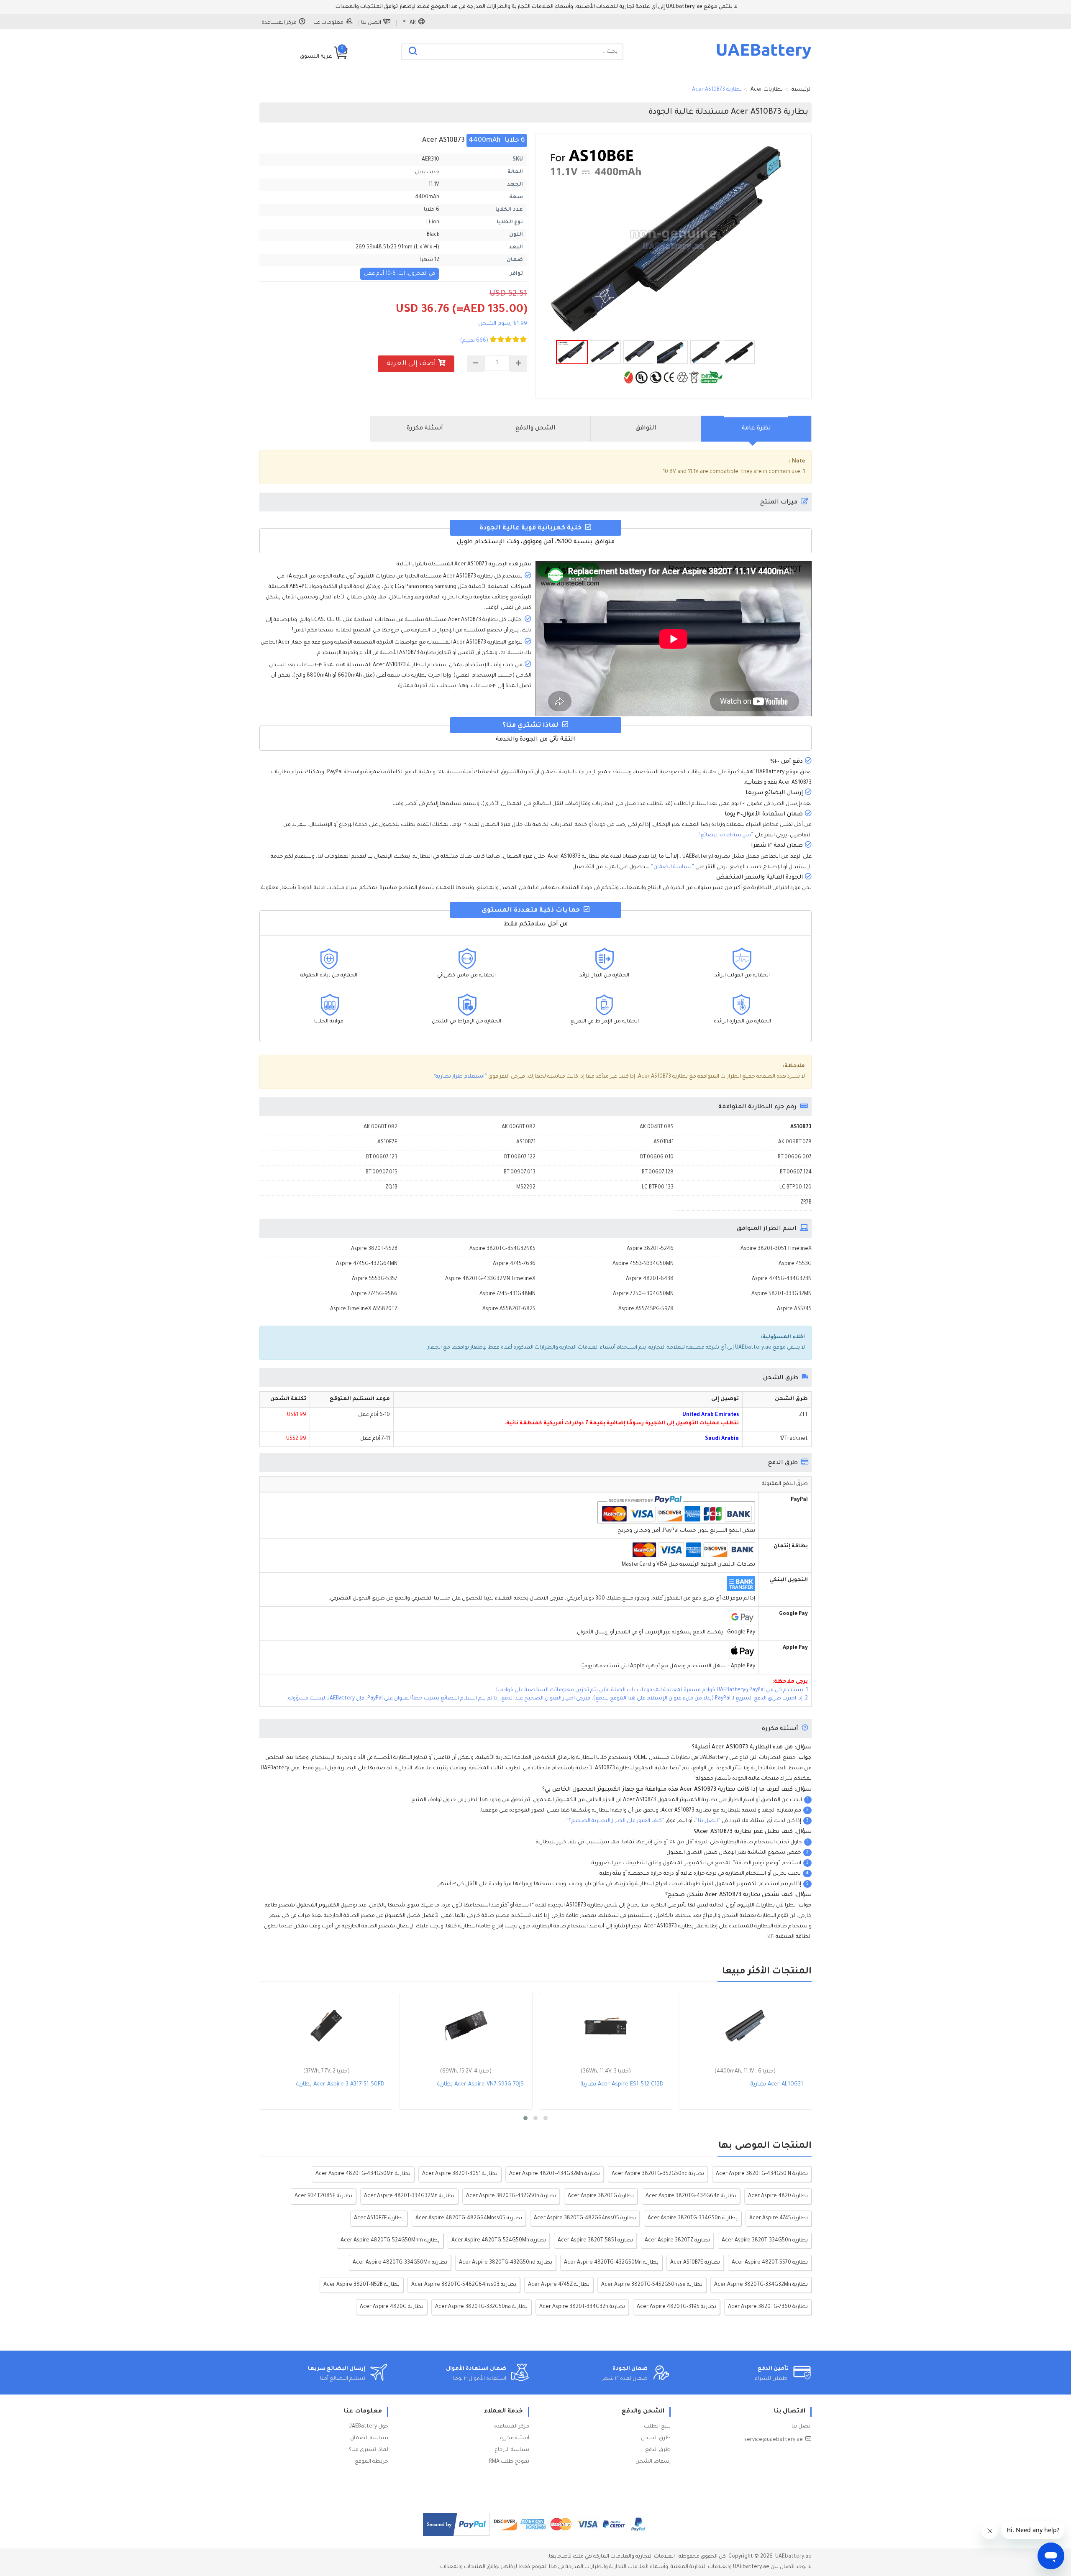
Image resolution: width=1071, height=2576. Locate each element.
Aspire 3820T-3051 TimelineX (776, 1249)
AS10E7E (387, 1142)
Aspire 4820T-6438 (650, 1279)
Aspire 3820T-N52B (374, 1249)
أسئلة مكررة (515, 2438)
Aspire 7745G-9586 (374, 1294)
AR (413, 23)
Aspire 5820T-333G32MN (781, 1294)
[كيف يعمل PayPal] (456, 2524)
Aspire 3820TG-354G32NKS (502, 1249)
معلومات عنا (328, 23)
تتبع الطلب (657, 2427)
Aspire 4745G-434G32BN (782, 1279)
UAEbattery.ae (793, 2557)
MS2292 (526, 1188)
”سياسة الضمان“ (673, 867)
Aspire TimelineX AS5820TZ (364, 1309)
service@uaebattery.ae (774, 2440)
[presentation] (756, 429)
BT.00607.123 (382, 1158)
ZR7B (806, 1203)
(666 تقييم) (474, 341)
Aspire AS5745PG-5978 (646, 1309)
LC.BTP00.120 (796, 1188)
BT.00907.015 (382, 1173)
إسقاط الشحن (653, 2462)
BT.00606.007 (795, 1158)
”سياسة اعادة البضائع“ (726, 836)
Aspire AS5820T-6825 (509, 1309)
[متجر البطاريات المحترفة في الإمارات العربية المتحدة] (764, 59)
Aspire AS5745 (794, 1309)
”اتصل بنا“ (708, 1821)
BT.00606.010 (657, 1158)
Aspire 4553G (795, 1264)
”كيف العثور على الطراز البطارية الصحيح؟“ (615, 1821)
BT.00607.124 (796, 1173)
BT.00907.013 (520, 1173)
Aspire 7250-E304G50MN (643, 1294)
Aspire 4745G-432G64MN (367, 1264)
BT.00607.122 (520, 1158)
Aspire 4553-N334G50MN (643, 1264)
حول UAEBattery (368, 2427)
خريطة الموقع (372, 2462)
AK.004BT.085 (657, 1127)
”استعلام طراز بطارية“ (460, 1077)
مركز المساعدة (279, 23)
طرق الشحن (656, 2438)
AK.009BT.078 (795, 1142)
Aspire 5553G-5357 (375, 1279)
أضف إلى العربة (411, 364)
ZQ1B (391, 1188)
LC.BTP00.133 (658, 1188)
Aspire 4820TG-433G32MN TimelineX (490, 1279)
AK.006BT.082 (519, 1127)
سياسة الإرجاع (512, 2450)
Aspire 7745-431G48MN (507, 1294)
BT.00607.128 (658, 1173)
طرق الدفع (658, 2450)
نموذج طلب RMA (509, 2462)
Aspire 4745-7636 (514, 1264)
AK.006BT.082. (380, 1127)
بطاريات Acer (767, 90)
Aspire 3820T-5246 (650, 1249)
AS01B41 (664, 1142)
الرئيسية (802, 90)
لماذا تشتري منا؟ (369, 2450)
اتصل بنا (371, 23)
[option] (674, 239)
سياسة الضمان (369, 2438)
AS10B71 (526, 1142)
